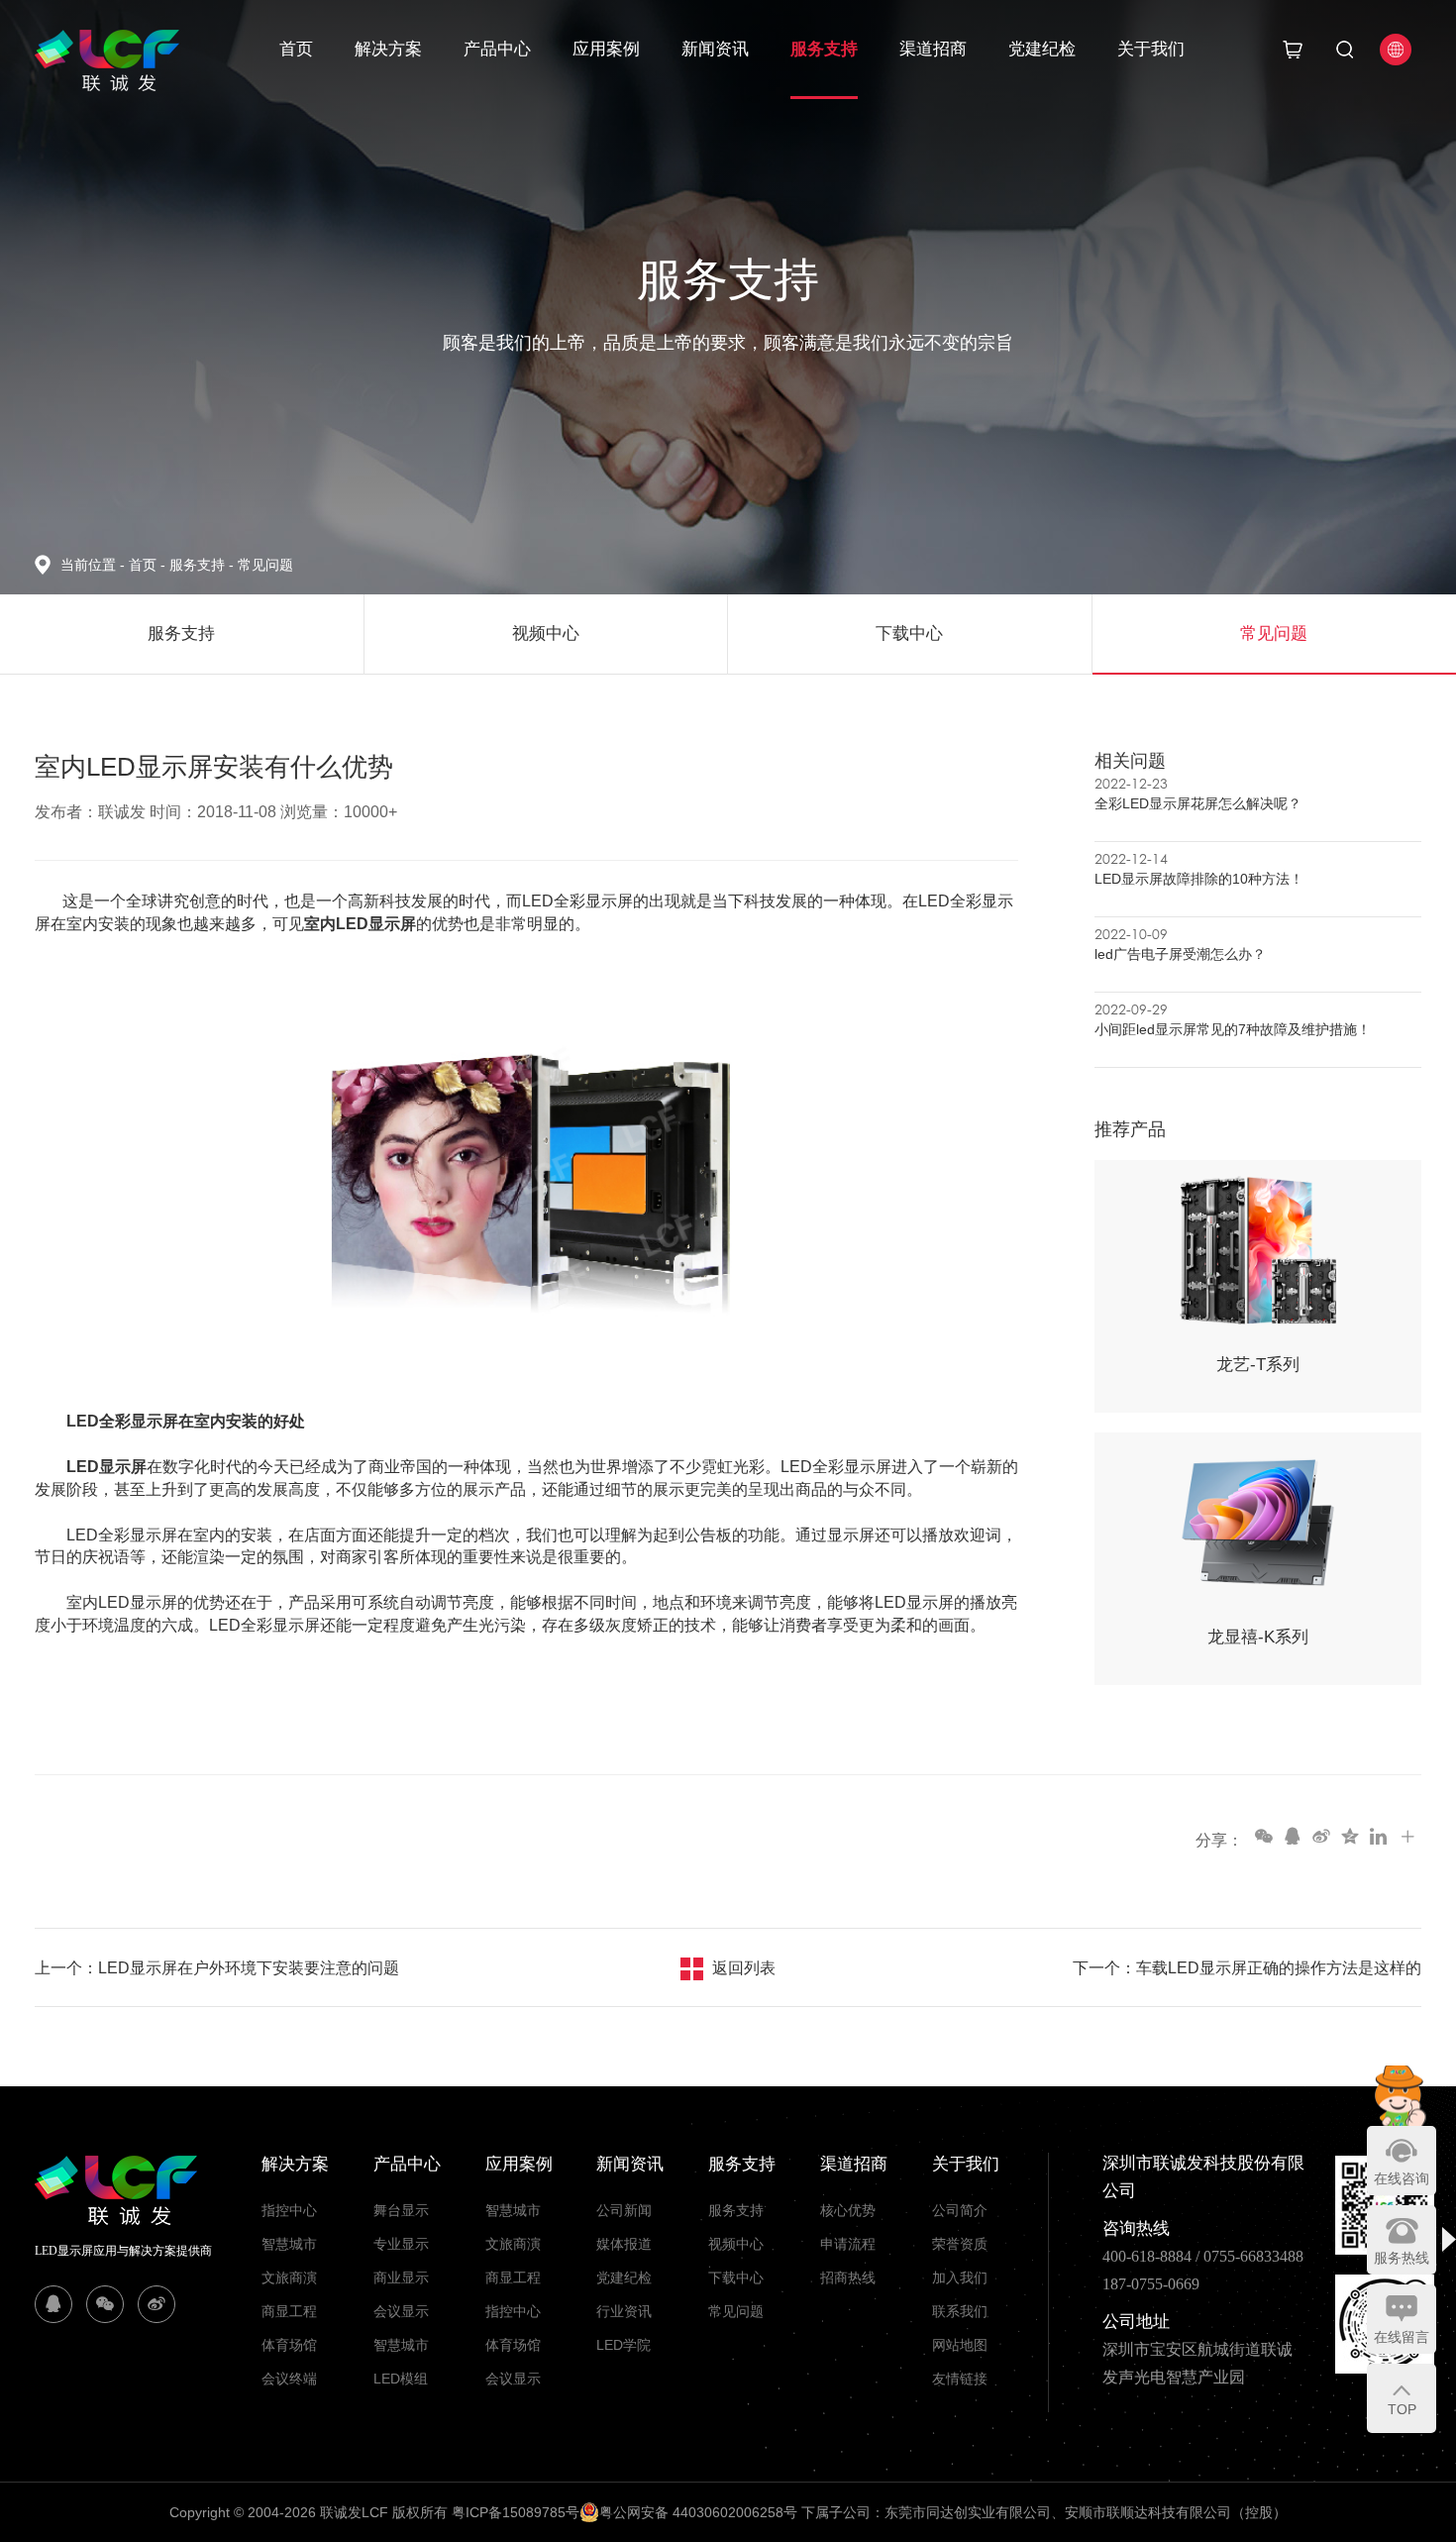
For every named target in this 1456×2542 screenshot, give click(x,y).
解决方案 (388, 49)
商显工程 (289, 2311)
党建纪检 (1042, 49)
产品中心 (497, 49)
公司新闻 (624, 2210)
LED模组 (401, 2379)
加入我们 (960, 2277)
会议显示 (401, 2311)
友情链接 (960, 2379)
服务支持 (824, 49)
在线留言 (1402, 2337)
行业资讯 (624, 2311)
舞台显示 (401, 2210)
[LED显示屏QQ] (53, 2304)
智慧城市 (289, 2244)
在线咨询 (1402, 2178)
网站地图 (960, 2345)
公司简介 (960, 2210)
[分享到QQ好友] (1292, 1836)
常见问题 (265, 565)
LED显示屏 (106, 1467)
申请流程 (848, 2244)
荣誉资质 (960, 2244)
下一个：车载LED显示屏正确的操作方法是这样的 (1247, 1968)
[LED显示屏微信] (105, 2304)
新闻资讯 (715, 49)
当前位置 (93, 565)
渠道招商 (933, 49)
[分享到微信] (1263, 1836)
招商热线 (848, 2277)
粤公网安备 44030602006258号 (698, 2512)
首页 (296, 49)
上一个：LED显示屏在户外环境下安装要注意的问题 (217, 1968)
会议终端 (289, 2379)
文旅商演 (289, 2277)
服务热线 (1402, 2258)
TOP (1402, 2409)
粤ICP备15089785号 (516, 2512)
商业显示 (401, 2277)
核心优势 (848, 2210)
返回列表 (744, 1968)
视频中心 (736, 2244)
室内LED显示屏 (360, 924)
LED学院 (624, 2345)
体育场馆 (289, 2345)
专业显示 (401, 2244)
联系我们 (960, 2311)
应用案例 (606, 49)
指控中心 (289, 2210)
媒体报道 (624, 2244)
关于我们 (1151, 49)
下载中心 (736, 2277)
